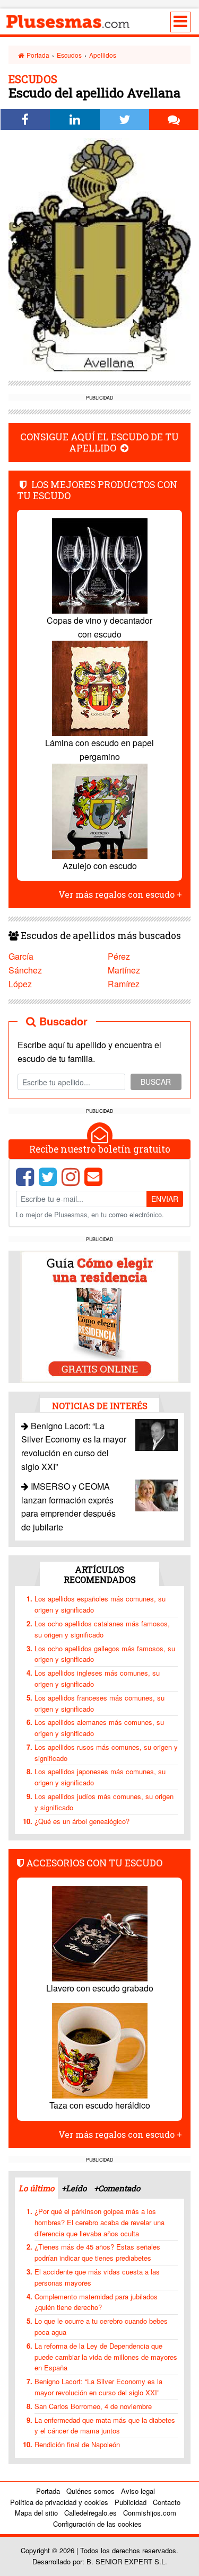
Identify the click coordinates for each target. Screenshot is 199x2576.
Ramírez (124, 984)
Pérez (119, 956)
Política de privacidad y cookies (59, 2502)
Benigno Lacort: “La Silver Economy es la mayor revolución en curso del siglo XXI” (98, 2387)
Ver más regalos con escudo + (120, 894)
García (21, 956)
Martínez (124, 970)
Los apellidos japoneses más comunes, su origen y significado (100, 1777)
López (20, 984)
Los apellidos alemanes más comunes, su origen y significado (99, 1728)
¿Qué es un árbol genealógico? (82, 1821)
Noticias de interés (100, 1406)
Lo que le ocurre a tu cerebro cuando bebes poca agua (101, 2326)
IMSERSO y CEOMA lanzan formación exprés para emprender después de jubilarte (68, 1507)
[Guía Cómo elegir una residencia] (100, 1316)
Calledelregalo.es (90, 2513)
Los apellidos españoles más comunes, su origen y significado (100, 1604)
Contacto (167, 2502)
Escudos (69, 55)
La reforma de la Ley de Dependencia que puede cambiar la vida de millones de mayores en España (106, 2357)
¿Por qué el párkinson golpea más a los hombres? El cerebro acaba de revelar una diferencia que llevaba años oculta (99, 2222)
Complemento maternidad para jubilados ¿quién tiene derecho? (96, 2302)
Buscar (156, 1082)
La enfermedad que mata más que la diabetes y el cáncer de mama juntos (105, 2425)
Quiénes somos (90, 2491)
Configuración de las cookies (97, 2524)
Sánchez (25, 970)
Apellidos (103, 55)
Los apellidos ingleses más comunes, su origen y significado (97, 1678)
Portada (37, 55)
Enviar (165, 1199)
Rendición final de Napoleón (77, 2444)
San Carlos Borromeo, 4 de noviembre (93, 2406)
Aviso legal (138, 2491)
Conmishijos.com (150, 2513)
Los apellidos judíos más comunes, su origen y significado (104, 1802)
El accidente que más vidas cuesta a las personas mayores (97, 2277)
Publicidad (131, 2502)
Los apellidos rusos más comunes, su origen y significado (106, 1752)
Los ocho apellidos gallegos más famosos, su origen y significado (105, 1654)
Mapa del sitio (36, 2513)
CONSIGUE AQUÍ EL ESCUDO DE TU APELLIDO (99, 442)
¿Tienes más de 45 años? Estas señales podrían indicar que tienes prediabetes (97, 2252)
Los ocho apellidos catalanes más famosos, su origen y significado (102, 1629)
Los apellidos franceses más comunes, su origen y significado (99, 1703)
